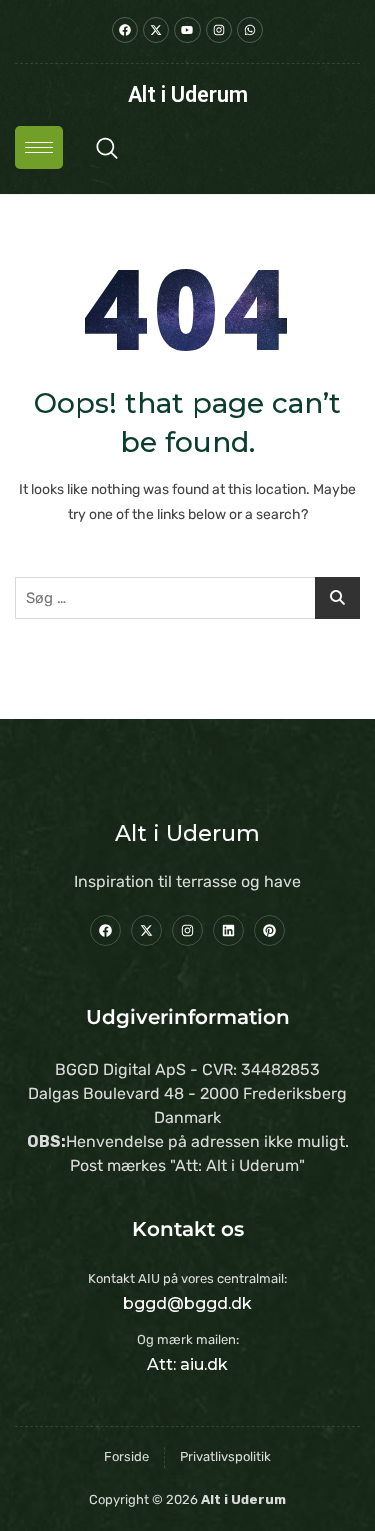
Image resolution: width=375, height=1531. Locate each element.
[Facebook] (105, 930)
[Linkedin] (228, 930)
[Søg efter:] (187, 598)
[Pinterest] (269, 930)
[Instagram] (187, 930)
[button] (107, 148)
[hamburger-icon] (39, 147)
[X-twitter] (146, 930)
